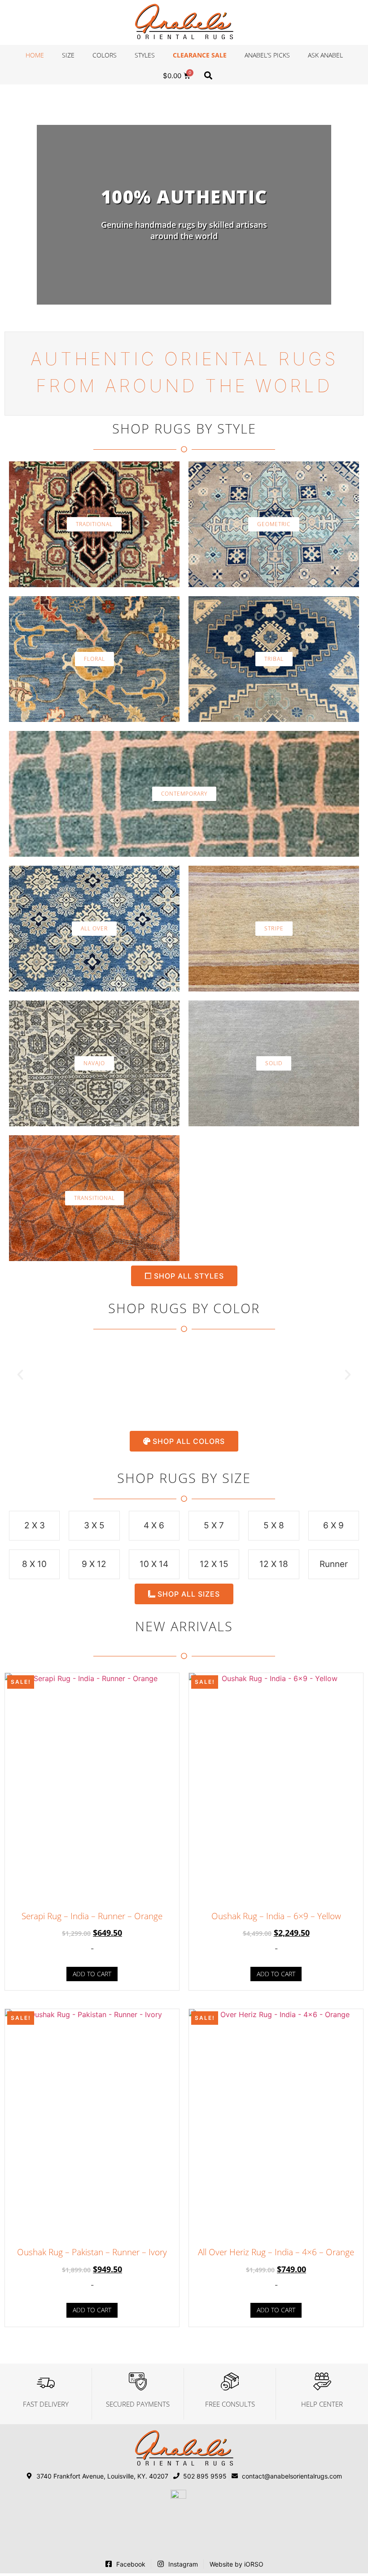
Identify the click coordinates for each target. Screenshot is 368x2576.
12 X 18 (274, 1564)
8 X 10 (34, 1564)
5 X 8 (274, 1525)
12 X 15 (214, 1564)
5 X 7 (214, 1525)
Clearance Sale (200, 55)
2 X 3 (35, 1525)
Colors (105, 55)
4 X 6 (154, 1525)
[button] (208, 75)
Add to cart (92, 1974)
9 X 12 (94, 1564)
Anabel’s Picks (267, 55)
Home (35, 55)
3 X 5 (94, 1525)
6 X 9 (333, 1525)
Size (68, 55)
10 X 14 (154, 1564)
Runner (334, 1564)
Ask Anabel (325, 55)
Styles (145, 55)
